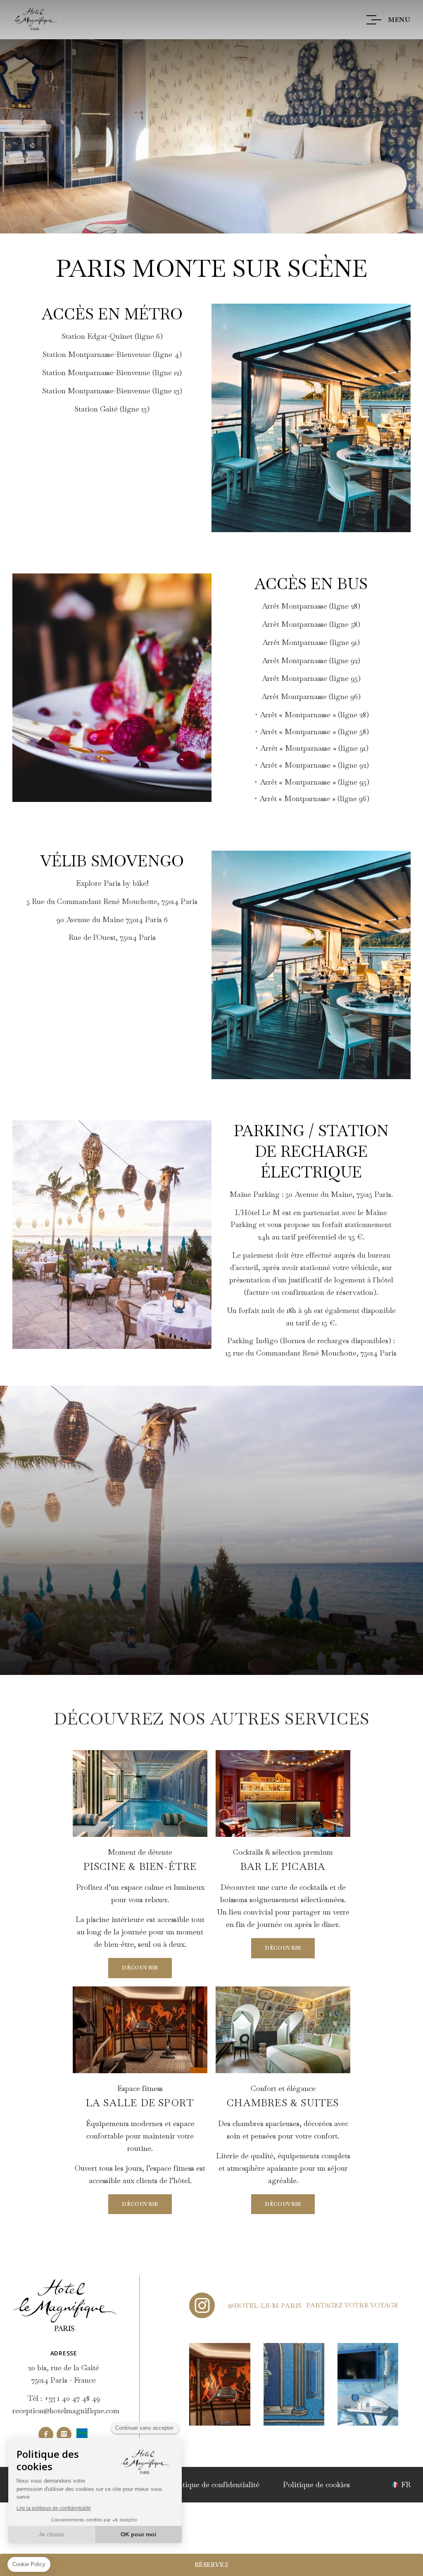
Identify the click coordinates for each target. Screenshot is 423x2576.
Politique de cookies (316, 2484)
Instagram (64, 2434)
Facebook (46, 2434)
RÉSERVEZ (211, 2565)
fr (406, 2485)
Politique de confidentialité (214, 2484)
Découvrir (140, 1968)
